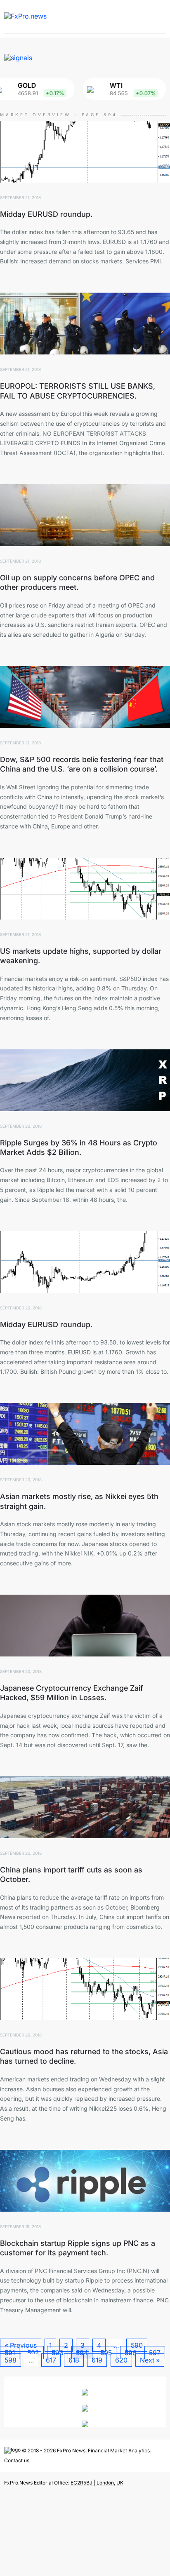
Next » (150, 2360)
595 (106, 2353)
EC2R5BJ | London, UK (97, 2483)
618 (74, 2360)
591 (10, 2353)
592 (33, 2353)
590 (137, 2345)
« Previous (21, 2345)
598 (11, 2360)
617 (51, 2360)
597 (155, 2353)
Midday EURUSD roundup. (46, 214)
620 (121, 2360)
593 (58, 2353)
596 (131, 2353)
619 (97, 2360)
